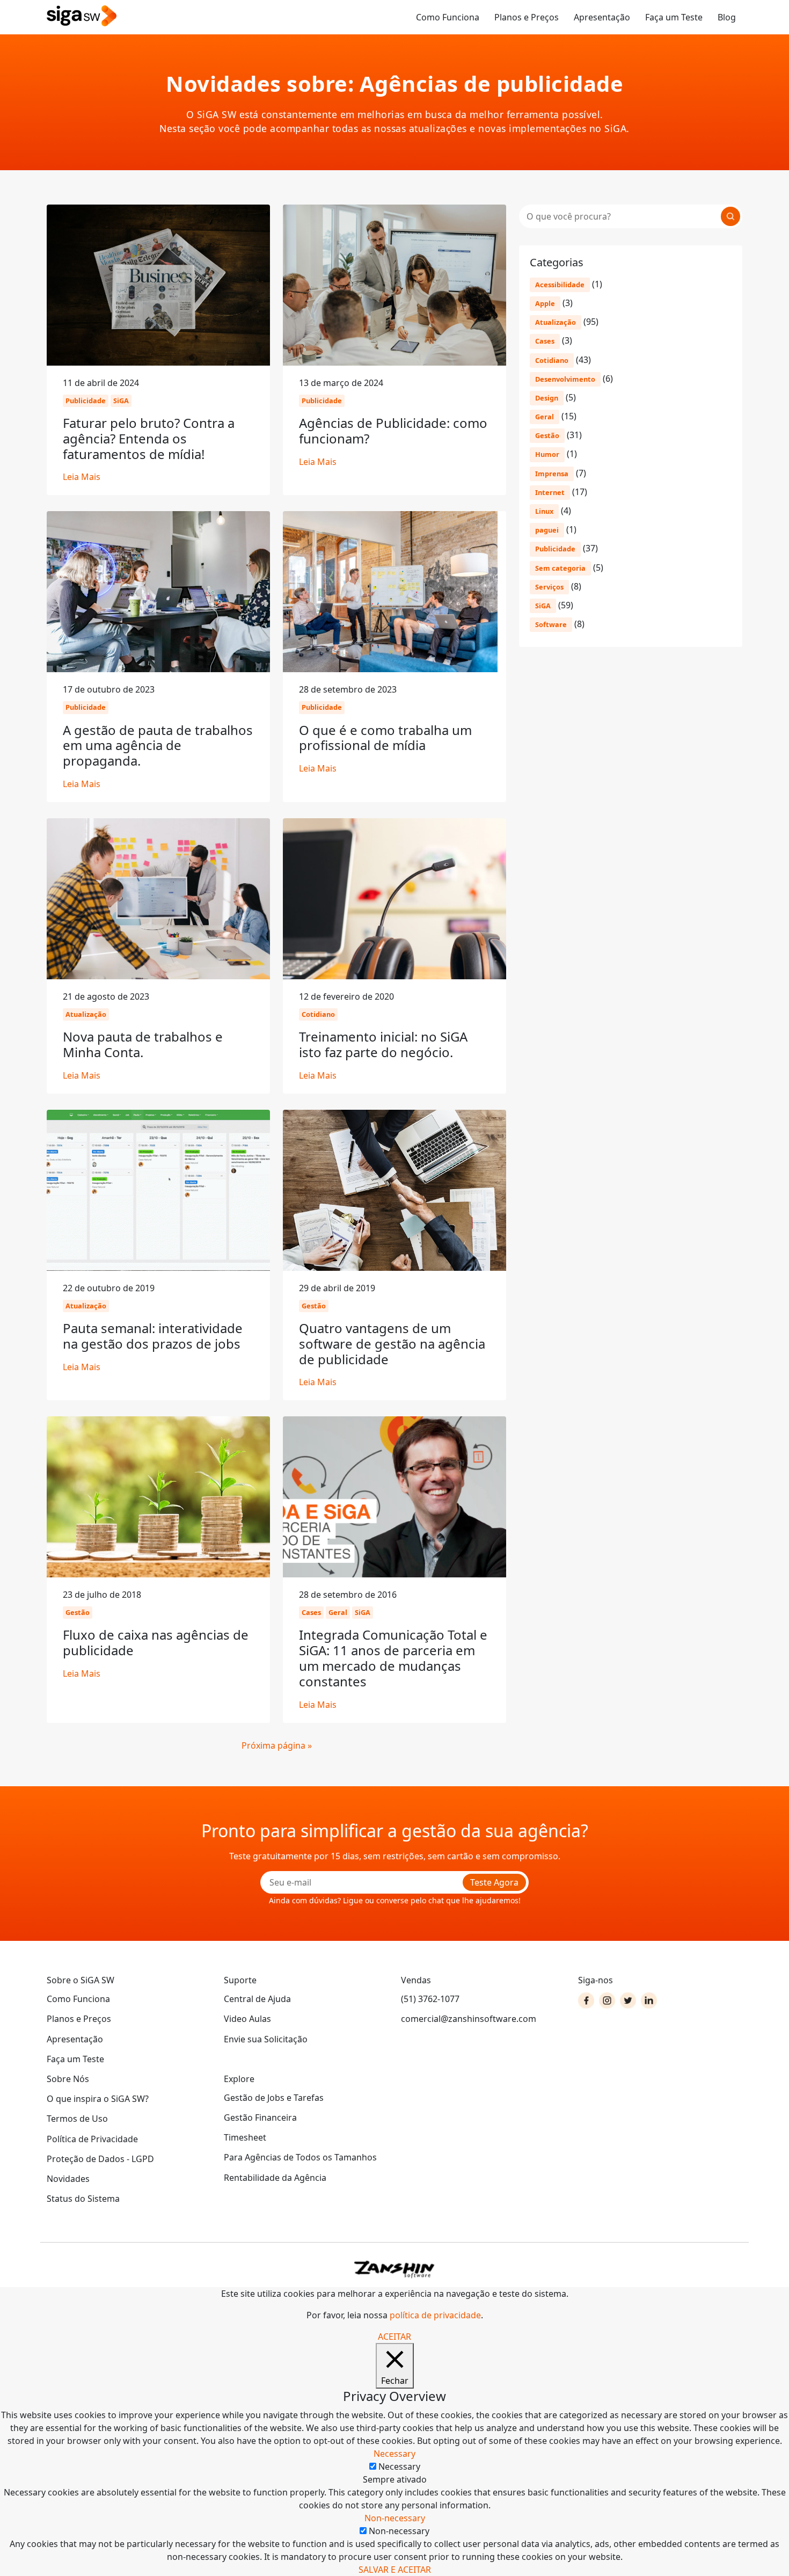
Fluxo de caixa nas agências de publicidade (156, 1642)
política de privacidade (435, 2315)
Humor (547, 454)
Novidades (68, 2179)
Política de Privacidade (92, 2139)
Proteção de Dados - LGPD (100, 2159)
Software (551, 624)
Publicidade (555, 549)
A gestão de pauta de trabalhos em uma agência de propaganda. (158, 745)
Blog (727, 17)
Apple (545, 303)
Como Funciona (448, 17)
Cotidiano (552, 360)
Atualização (556, 322)
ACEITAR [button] (394, 2337)
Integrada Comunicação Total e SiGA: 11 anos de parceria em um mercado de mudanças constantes (393, 1658)
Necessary (399, 2466)
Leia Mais (82, 477)
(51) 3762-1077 (430, 1999)
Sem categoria (560, 568)
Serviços (549, 587)
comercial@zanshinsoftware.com (469, 2019)
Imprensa (552, 474)
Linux (544, 511)
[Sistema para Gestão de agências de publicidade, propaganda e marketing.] (82, 16)
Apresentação (602, 17)
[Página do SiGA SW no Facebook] (586, 2000)
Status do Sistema (83, 2199)
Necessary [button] (394, 2454)
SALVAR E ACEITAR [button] (395, 2570)
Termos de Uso (77, 2119)
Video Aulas (247, 2019)
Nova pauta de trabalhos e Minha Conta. (143, 1044)
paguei (547, 530)
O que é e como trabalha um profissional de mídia (385, 738)
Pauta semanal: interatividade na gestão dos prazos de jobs (153, 1336)
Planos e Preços (527, 17)
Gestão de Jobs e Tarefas (274, 2098)
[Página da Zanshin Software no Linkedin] (649, 2000)
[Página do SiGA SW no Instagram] (607, 2000)
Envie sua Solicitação (266, 2039)
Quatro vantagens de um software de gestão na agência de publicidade (392, 1344)
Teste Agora (494, 1882)
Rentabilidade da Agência (275, 2178)
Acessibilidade (560, 285)
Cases (545, 341)
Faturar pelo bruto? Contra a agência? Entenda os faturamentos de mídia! (149, 438)
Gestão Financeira (260, 2117)
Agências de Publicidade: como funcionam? (393, 431)
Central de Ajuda (257, 1999)
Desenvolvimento (565, 379)
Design (547, 398)
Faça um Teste (674, 17)
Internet (550, 492)
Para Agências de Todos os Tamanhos (300, 2157)
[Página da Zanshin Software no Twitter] (628, 2000)
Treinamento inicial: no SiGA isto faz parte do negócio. (383, 1044)
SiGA (543, 606)
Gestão (547, 435)
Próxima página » (277, 1745)
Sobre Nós (68, 2079)
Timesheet (245, 2137)
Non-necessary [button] (395, 2518)
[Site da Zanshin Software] (394, 2269)
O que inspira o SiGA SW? (98, 2099)
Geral (545, 417)
